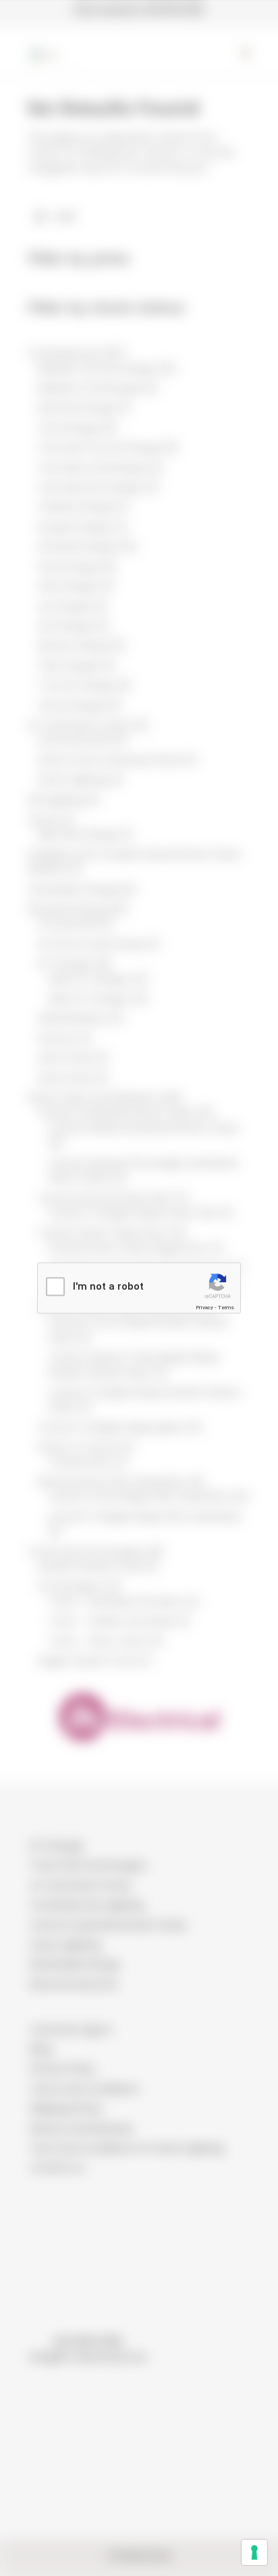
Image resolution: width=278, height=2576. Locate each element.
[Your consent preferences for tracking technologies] (254, 2552)
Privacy (204, 1308)
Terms (226, 1308)
